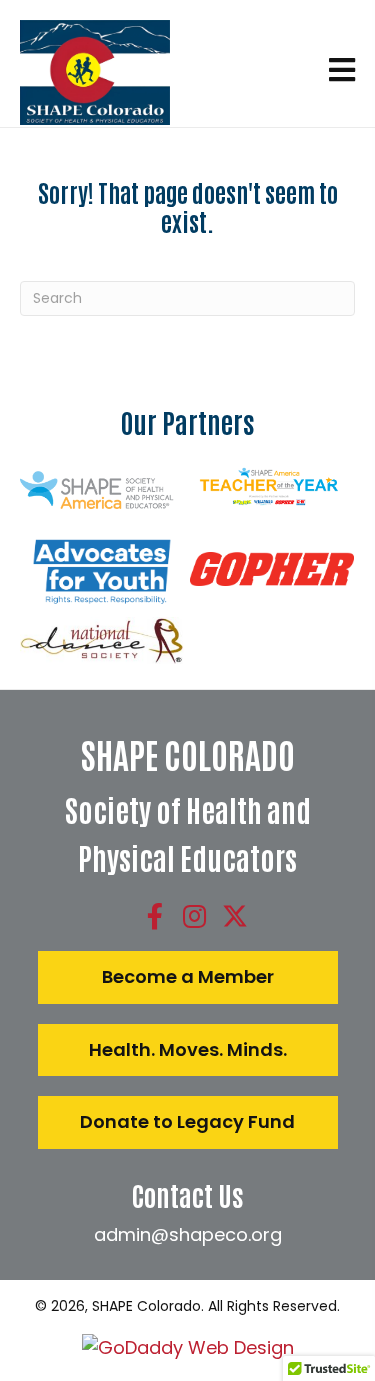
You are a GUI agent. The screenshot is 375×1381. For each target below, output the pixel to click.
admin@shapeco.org (188, 1234)
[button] (155, 916)
